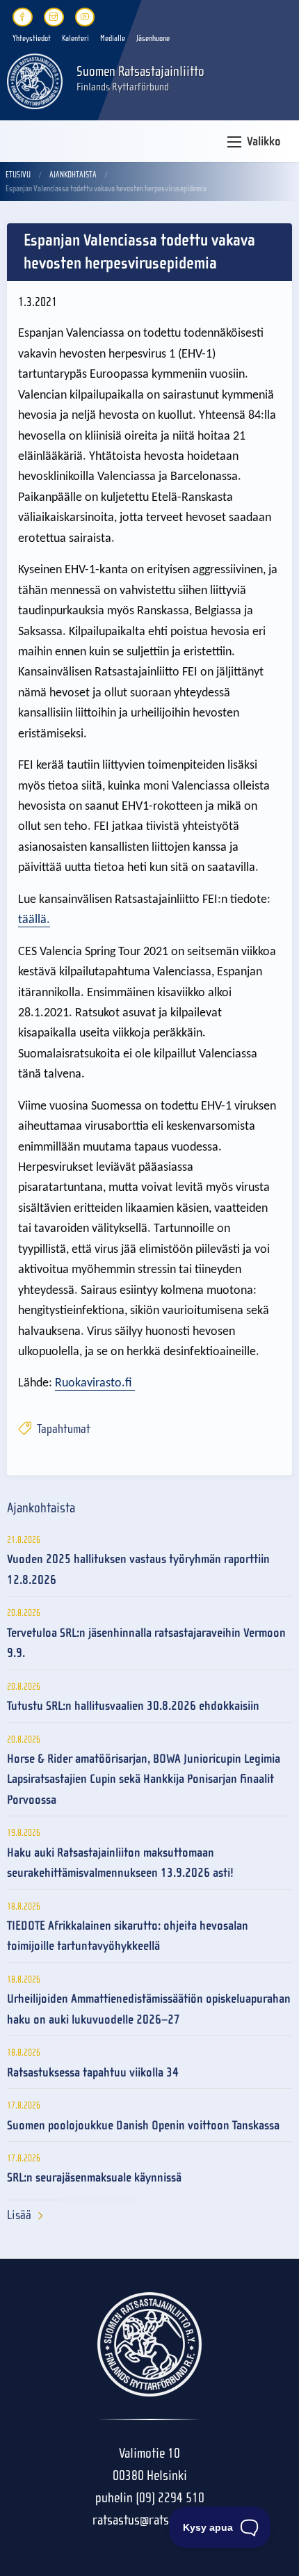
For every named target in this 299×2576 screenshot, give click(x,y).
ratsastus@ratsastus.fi (149, 2520)
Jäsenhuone (153, 38)
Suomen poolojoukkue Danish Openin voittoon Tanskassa (143, 2126)
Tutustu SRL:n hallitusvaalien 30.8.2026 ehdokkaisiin (133, 1706)
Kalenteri (75, 38)
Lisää (19, 2215)
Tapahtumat (62, 1429)
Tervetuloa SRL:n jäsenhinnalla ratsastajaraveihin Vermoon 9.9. (146, 1643)
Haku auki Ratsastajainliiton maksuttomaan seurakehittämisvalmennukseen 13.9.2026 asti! (120, 1863)
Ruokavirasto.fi (95, 1383)
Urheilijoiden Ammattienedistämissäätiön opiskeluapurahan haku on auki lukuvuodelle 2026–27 (149, 2009)
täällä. (34, 920)
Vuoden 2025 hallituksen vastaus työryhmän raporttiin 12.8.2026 (138, 1569)
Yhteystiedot (32, 38)
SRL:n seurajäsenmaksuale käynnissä (94, 2178)
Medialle (113, 38)
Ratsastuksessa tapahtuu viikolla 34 (93, 2073)
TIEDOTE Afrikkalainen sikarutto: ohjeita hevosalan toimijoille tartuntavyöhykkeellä (128, 1936)
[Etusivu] (35, 80)
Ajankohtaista (73, 175)
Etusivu (18, 175)
